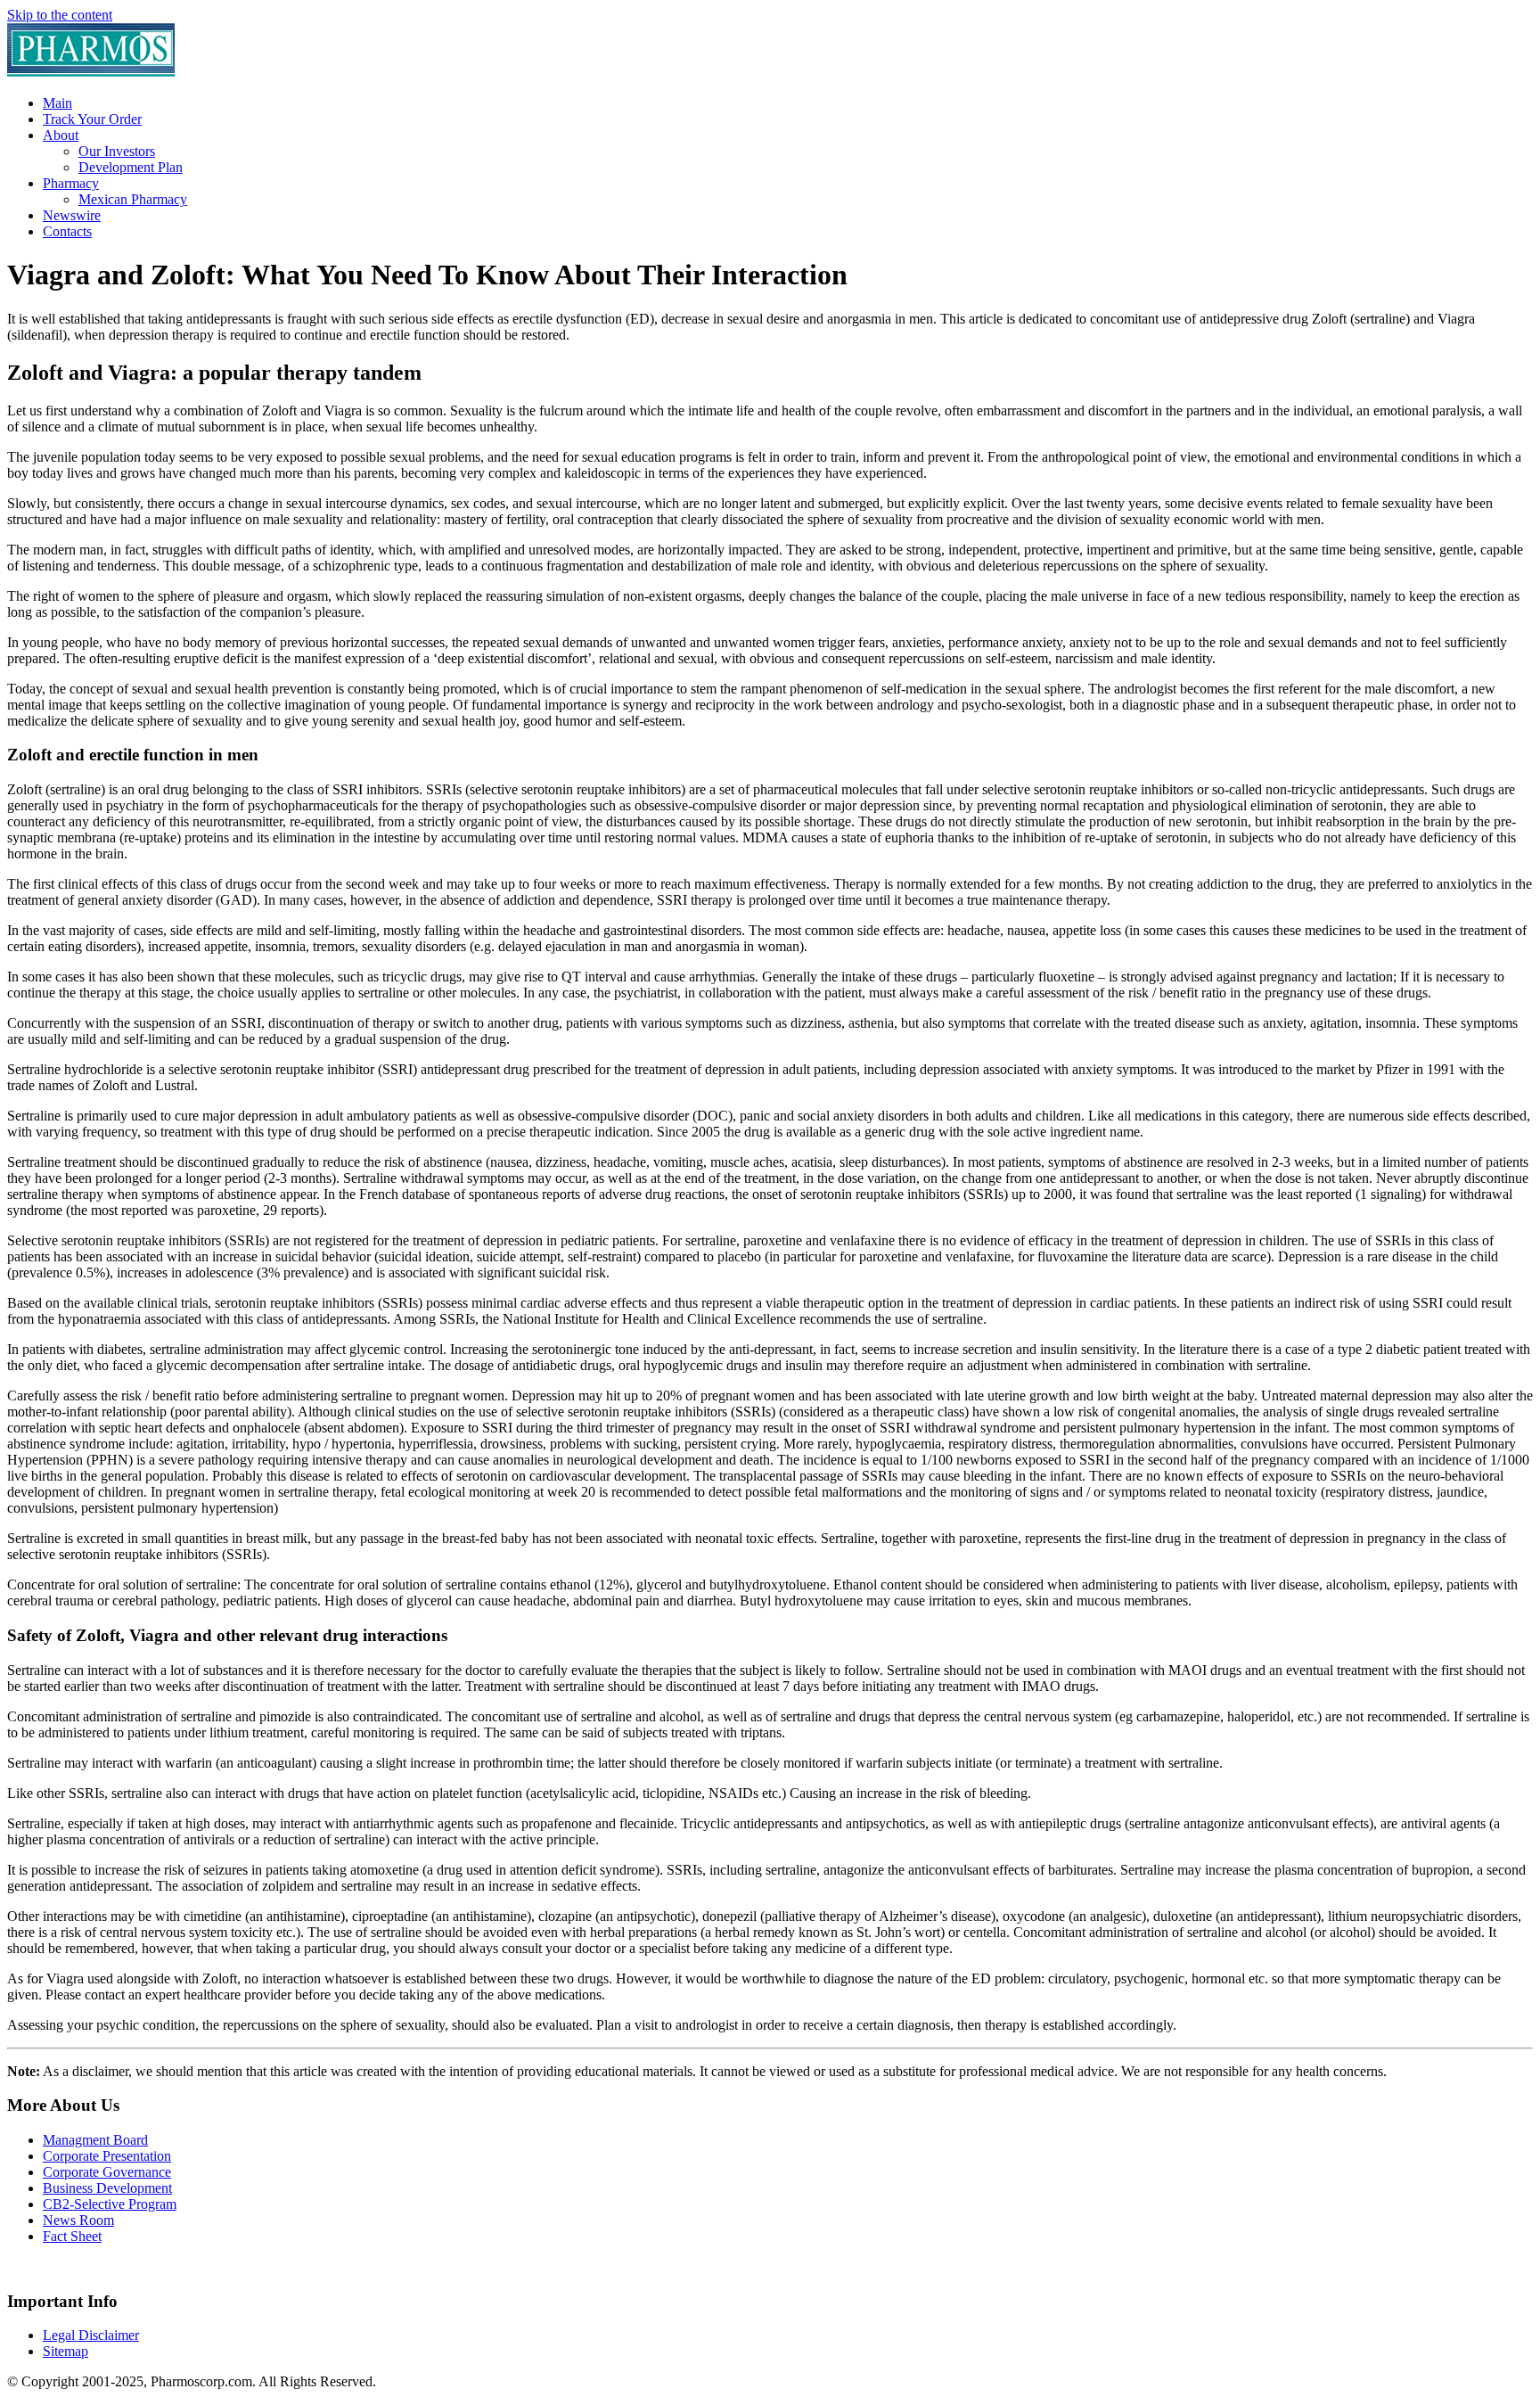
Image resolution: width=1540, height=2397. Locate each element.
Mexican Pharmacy (133, 199)
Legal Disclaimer (91, 2335)
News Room (78, 2220)
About (61, 135)
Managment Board (95, 2140)
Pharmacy (71, 183)
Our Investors (117, 151)
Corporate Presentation (107, 2156)
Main (57, 103)
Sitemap (66, 2351)
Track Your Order (92, 119)
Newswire (72, 215)
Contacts (67, 231)
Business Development (107, 2188)
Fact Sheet (72, 2236)
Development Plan (131, 167)
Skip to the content (60, 15)
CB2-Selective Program (110, 2204)
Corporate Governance (107, 2172)
